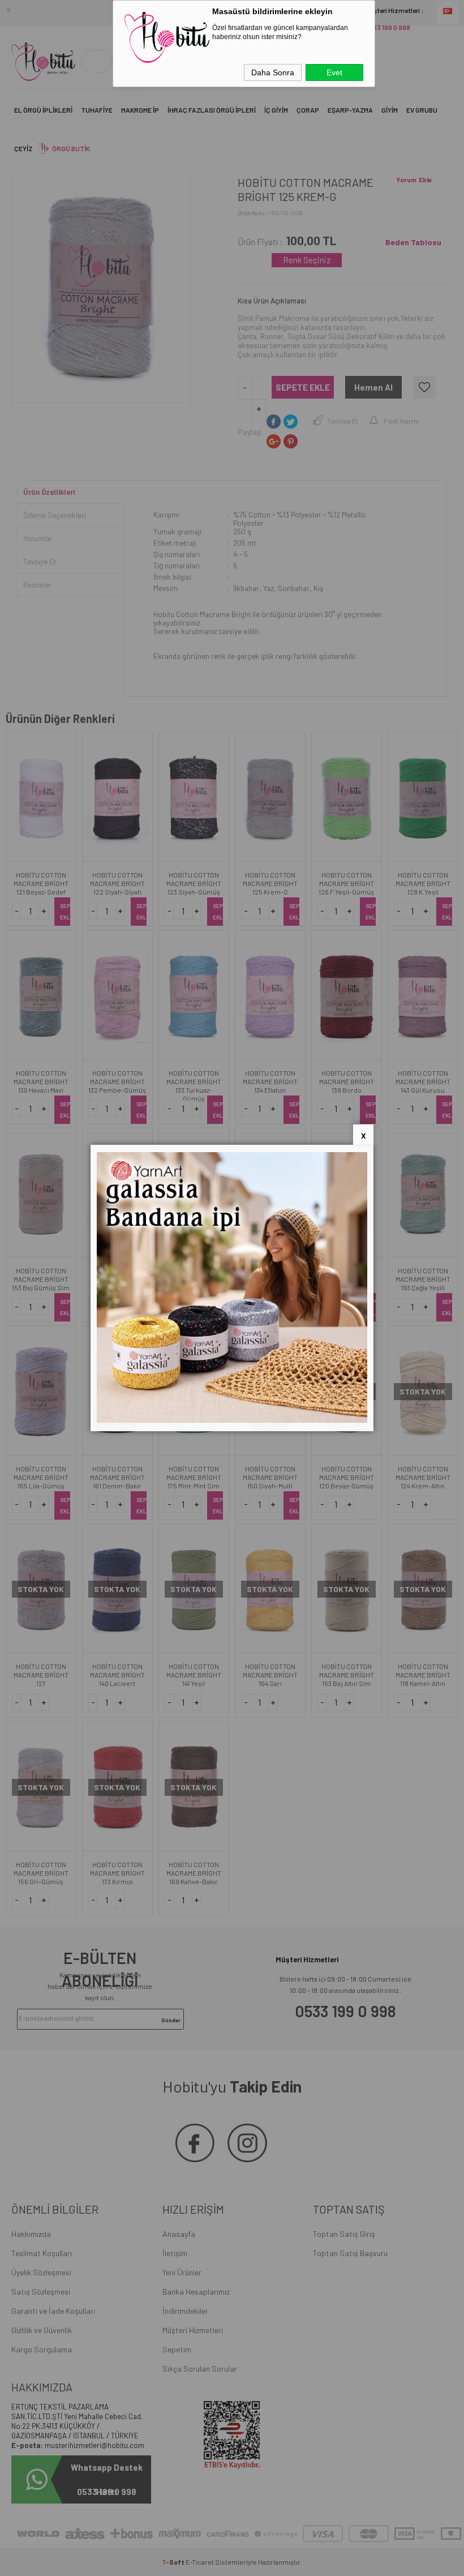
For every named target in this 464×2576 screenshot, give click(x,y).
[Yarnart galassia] (232, 1420)
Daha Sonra (273, 72)
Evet (334, 72)
